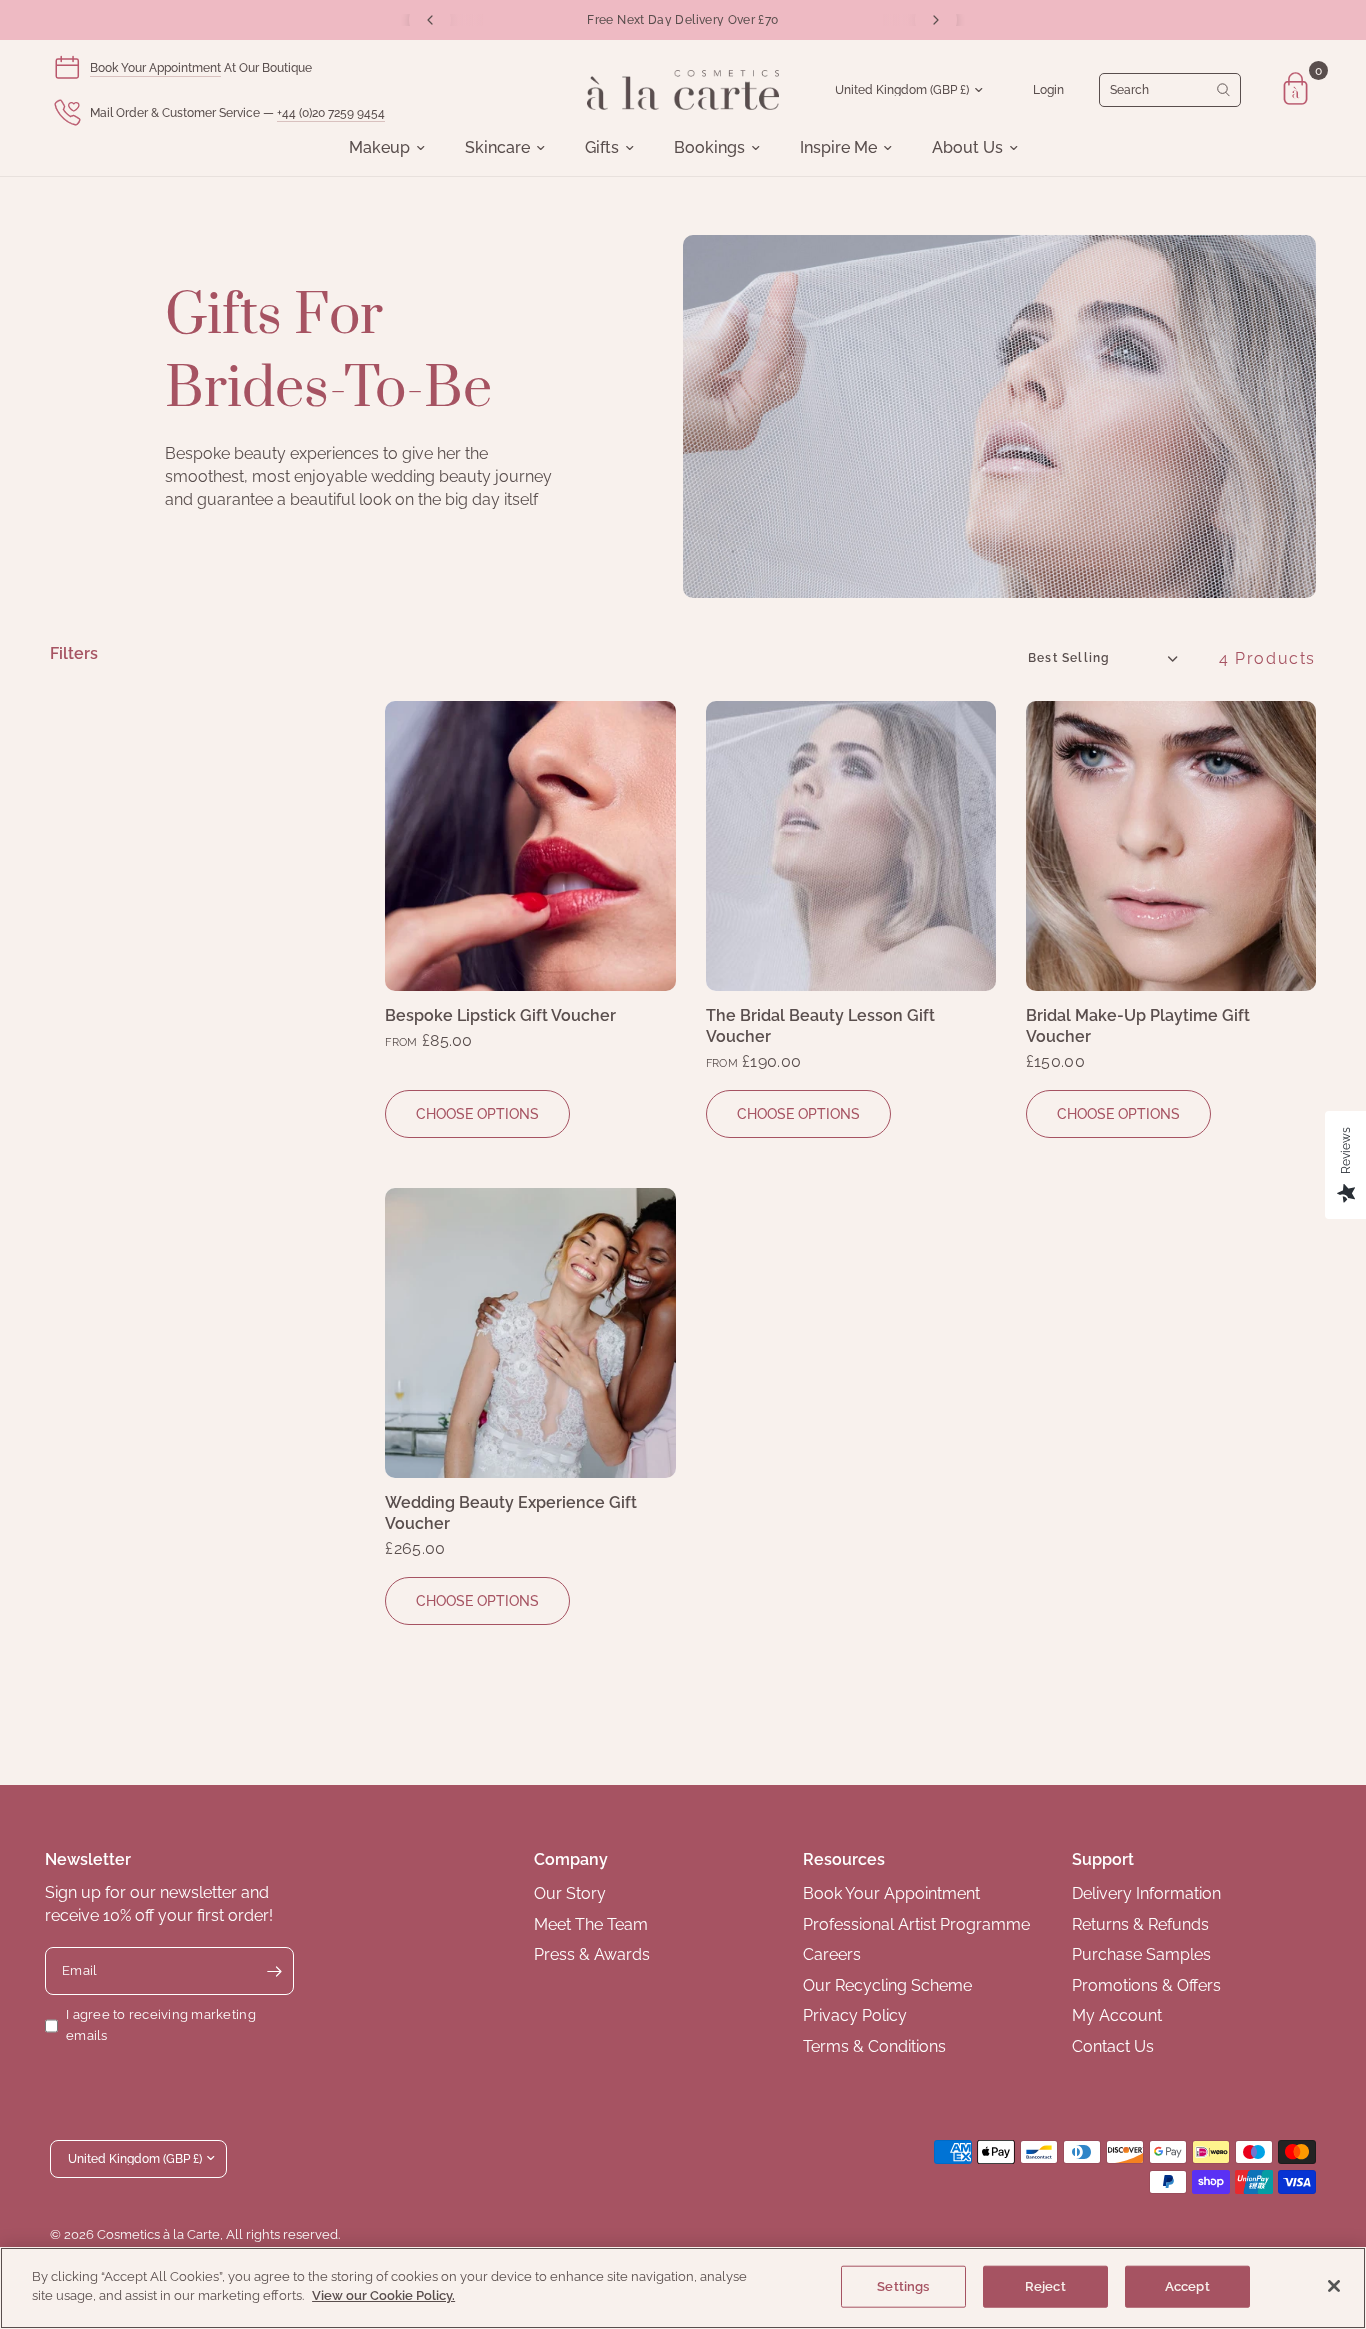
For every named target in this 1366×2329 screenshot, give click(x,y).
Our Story (570, 1893)
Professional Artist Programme (916, 1924)
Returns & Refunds (1140, 1924)
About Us (967, 148)
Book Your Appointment (155, 68)
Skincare (497, 148)
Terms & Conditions (874, 2046)
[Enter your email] (274, 1971)
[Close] (1334, 2286)
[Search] (1170, 90)
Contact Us (1113, 2046)
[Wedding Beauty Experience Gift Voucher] (530, 1333)
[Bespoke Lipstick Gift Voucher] (530, 846)
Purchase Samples (1141, 1954)
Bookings (709, 148)
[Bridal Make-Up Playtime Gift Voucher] (1171, 846)
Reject (1045, 2286)
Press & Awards (592, 1954)
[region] (683, 2288)
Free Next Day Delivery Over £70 (682, 20)
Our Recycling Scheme (887, 1985)
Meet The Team (591, 1924)
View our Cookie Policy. (383, 2295)
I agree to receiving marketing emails (161, 2025)
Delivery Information (1146, 1893)
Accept (1187, 2286)
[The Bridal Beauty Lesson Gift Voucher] (851, 846)
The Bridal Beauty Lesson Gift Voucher (820, 1026)
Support (1103, 1859)
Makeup (379, 148)
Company (571, 1859)
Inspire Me (838, 148)
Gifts (602, 148)
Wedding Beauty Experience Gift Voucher (511, 1513)
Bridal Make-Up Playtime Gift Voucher (1138, 1026)
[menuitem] (387, 148)
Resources (844, 1859)
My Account (1117, 2015)
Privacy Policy (855, 2015)
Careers (832, 1954)
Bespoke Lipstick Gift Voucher (500, 1015)
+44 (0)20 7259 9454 (331, 113)
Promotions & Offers (1146, 1985)
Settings (903, 2286)
